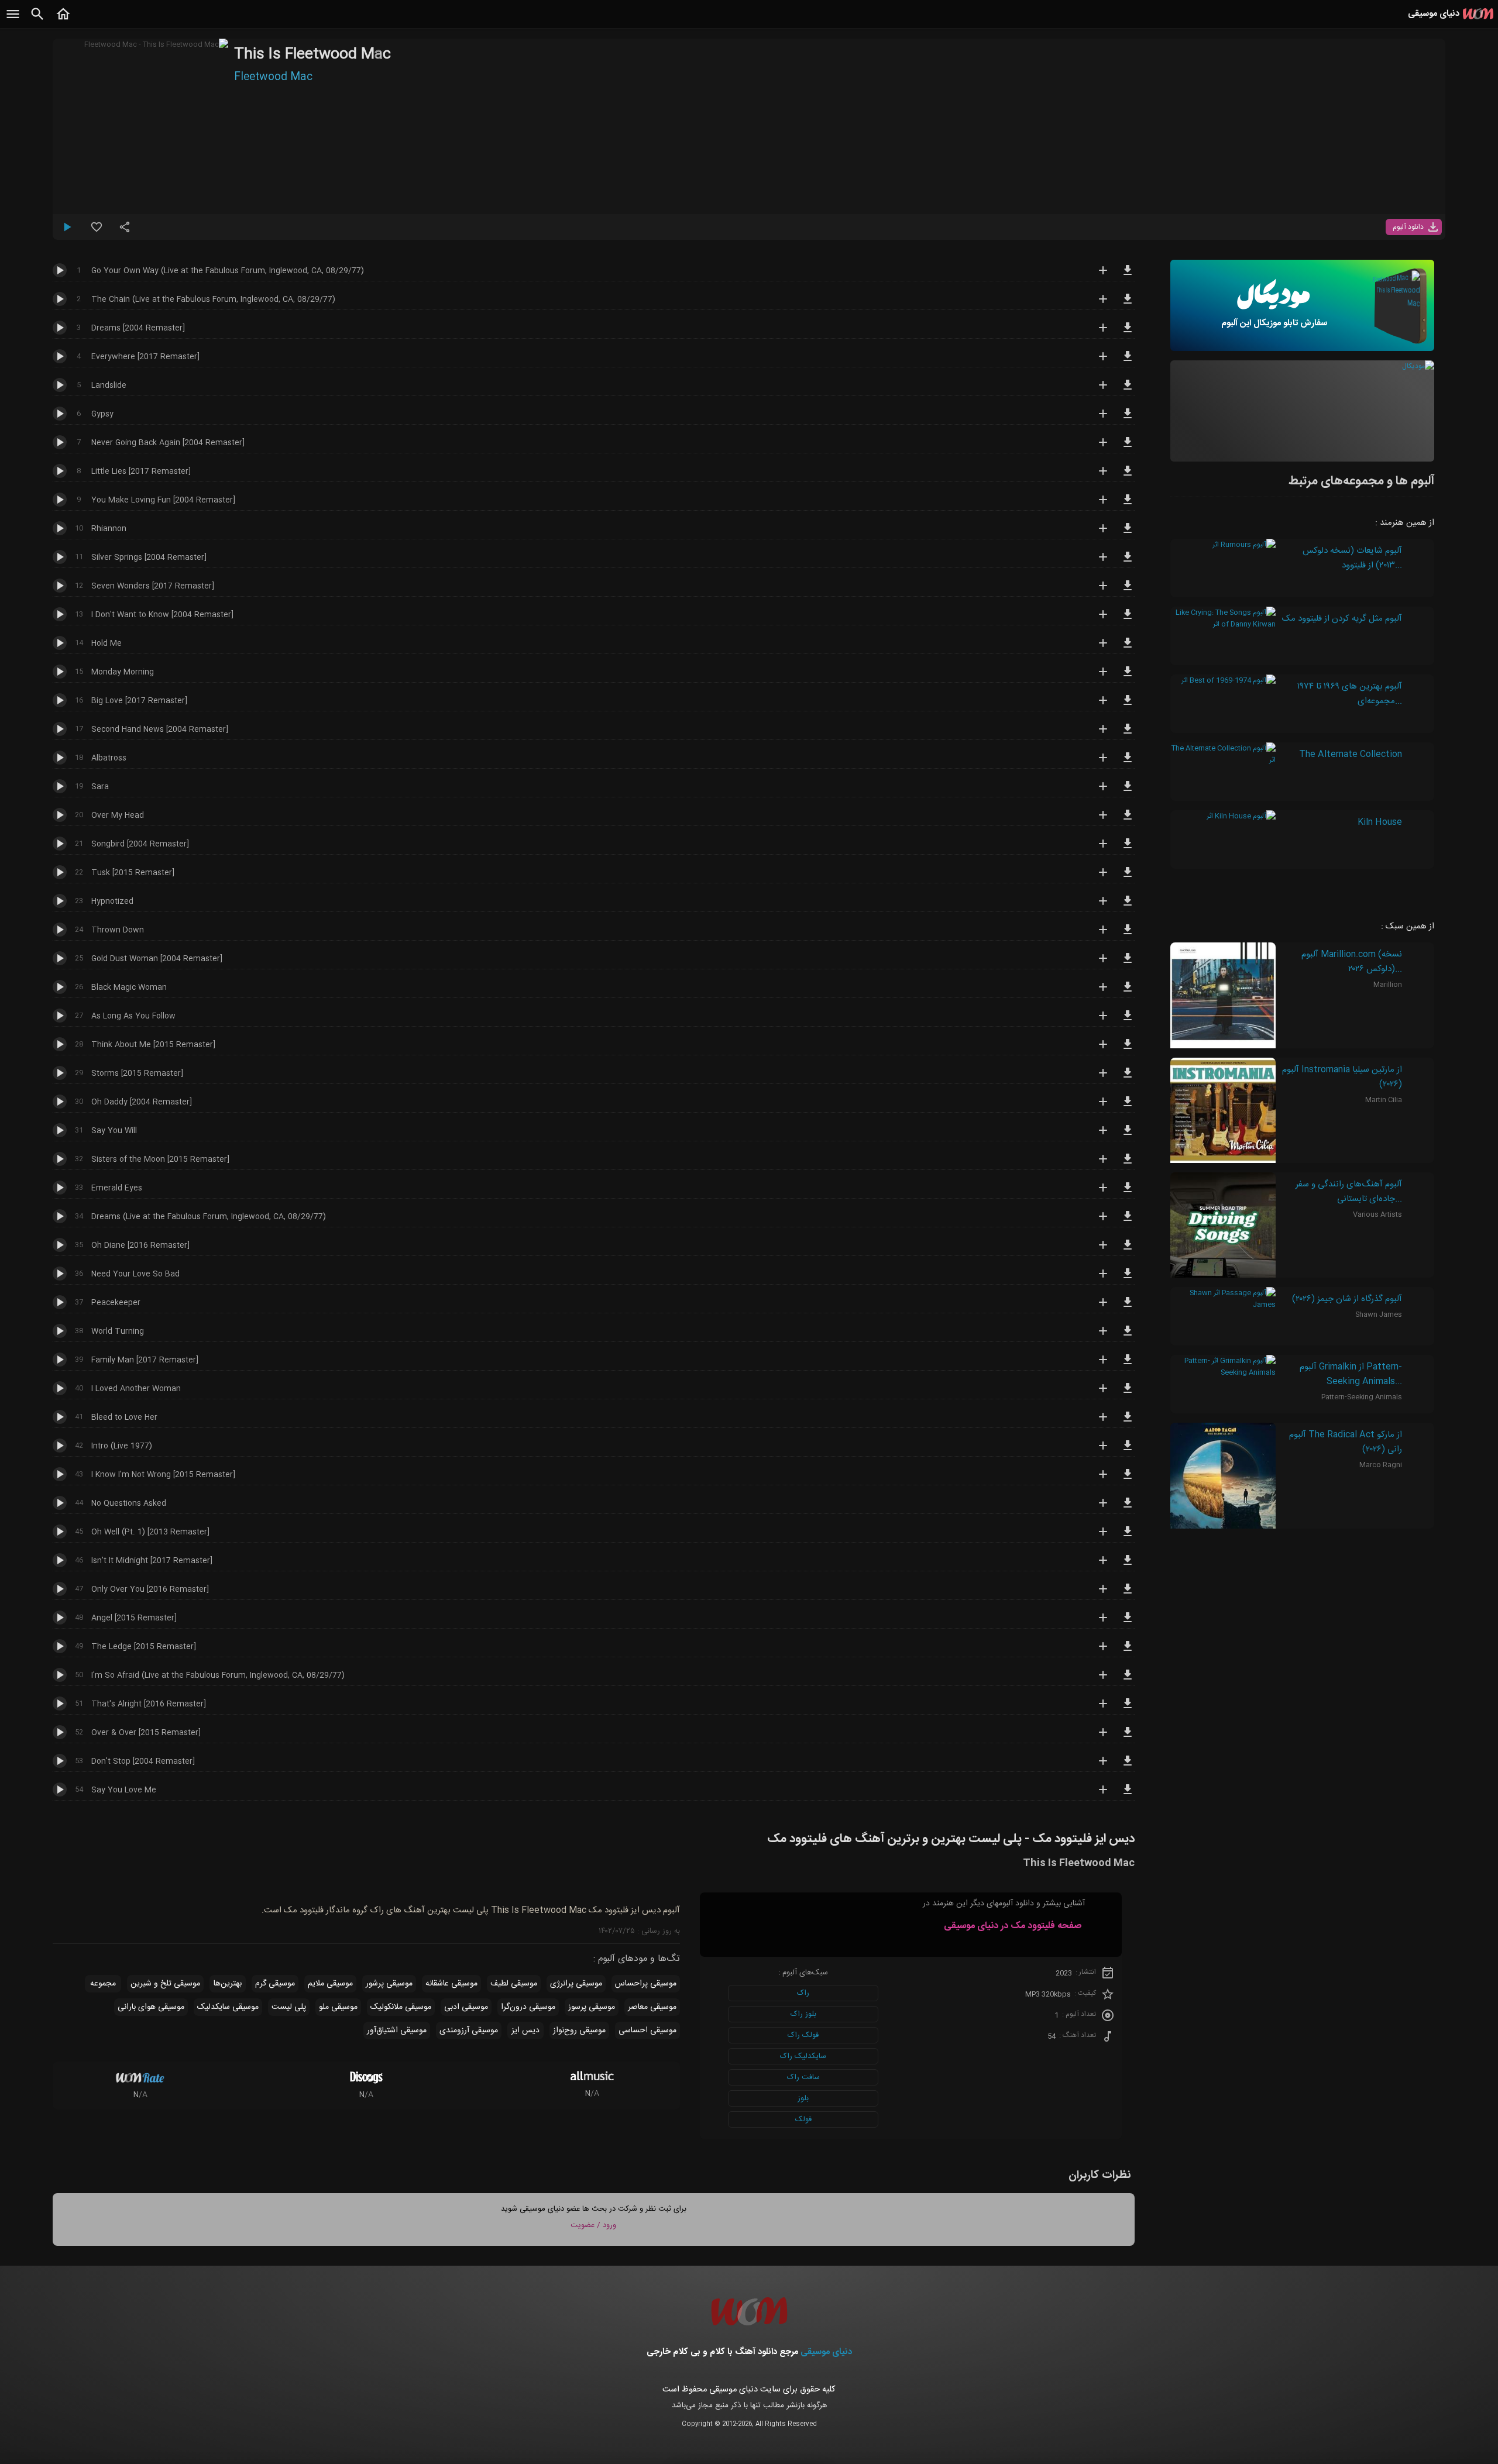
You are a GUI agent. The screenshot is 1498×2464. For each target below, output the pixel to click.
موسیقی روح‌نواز (579, 2031)
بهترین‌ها (228, 1984)
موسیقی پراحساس (646, 1984)
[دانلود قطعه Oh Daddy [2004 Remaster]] (1128, 1107)
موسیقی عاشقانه (451, 1984)
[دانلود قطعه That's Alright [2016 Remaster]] (1128, 1709)
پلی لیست (289, 2007)
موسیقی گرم (275, 1984)
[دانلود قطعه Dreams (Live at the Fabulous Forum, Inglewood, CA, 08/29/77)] (1128, 1221)
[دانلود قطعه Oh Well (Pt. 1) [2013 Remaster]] (1128, 1537)
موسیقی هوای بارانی (151, 2007)
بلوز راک (803, 2014)
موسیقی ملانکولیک (401, 2007)
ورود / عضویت (593, 2225)
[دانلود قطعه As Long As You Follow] (1128, 1021)
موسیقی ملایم (330, 1984)
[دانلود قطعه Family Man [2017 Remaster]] (1128, 1365)
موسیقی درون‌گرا (528, 2007)
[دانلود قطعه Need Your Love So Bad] (1128, 1279)
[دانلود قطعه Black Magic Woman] (1128, 992)
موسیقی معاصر (652, 2007)
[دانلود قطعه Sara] (1128, 791)
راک (803, 1993)
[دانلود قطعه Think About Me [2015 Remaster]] (1128, 1049)
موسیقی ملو (338, 2007)
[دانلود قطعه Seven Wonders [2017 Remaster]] (1128, 591)
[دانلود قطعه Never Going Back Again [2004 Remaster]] (1128, 448)
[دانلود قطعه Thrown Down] (1128, 935)
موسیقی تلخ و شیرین (165, 1984)
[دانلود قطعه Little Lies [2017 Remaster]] (1128, 476)
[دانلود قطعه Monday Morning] (1128, 677)
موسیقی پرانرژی (576, 1984)
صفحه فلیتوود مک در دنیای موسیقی (1013, 1926)
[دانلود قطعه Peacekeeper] (1128, 1307)
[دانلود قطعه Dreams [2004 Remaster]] (1128, 333)
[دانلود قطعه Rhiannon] (1128, 534)
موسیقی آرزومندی (469, 2031)
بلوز (803, 2098)
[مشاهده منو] (13, 20)
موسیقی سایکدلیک (228, 2007)
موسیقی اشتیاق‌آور (397, 2031)
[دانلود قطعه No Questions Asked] (1128, 1508)
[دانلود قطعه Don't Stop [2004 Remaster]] (1128, 1766)
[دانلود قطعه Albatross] (1128, 763)
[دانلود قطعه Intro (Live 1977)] (1128, 1451)
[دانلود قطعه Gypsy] (1128, 419)
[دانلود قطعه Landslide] (1128, 390)
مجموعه (103, 1984)
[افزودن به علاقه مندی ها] (97, 232)
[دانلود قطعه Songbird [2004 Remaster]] (1128, 849)
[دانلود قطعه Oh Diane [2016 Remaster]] (1128, 1250)
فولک (803, 2119)
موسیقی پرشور (389, 1984)
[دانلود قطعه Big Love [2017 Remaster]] (1128, 706)
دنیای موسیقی (826, 2352)
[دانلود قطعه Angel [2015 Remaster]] (1128, 1623)
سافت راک (803, 2077)
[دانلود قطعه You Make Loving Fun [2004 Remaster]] (1128, 505)
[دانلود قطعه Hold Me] (1128, 648)
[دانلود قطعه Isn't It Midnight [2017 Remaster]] (1128, 1565)
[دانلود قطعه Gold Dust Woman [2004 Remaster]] (1128, 963)
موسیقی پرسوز (592, 2007)
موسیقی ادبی (466, 2007)
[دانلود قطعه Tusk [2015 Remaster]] (1128, 877)
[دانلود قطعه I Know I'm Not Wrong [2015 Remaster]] (1128, 1479)
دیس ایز (525, 2031)
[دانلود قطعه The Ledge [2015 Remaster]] (1128, 1651)
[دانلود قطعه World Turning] (1128, 1336)
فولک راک (803, 2035)
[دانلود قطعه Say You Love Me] (1128, 1795)
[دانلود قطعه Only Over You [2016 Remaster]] (1128, 1594)
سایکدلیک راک (803, 2056)
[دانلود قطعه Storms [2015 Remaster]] (1128, 1078)
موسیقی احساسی (647, 2031)
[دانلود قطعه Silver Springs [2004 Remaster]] (1128, 562)
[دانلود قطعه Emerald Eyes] (1128, 1193)
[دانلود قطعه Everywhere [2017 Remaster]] (1128, 362)
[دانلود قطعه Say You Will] (1128, 1135)
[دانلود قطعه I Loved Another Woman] (1128, 1393)
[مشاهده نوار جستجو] (37, 20)
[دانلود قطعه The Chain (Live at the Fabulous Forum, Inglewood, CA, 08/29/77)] (1128, 304)
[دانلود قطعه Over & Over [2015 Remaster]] (1128, 1737)
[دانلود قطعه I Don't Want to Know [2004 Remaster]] (1128, 620)
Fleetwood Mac (273, 77)
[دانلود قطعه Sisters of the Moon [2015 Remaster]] (1128, 1164)
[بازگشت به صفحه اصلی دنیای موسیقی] (63, 20)
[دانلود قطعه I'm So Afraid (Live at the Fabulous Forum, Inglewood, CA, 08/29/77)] (1128, 1680)
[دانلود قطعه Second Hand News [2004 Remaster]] (1128, 734)
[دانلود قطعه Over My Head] (1128, 820)
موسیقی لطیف (514, 1984)
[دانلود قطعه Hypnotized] (1128, 906)
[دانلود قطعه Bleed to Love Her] (1128, 1422)
